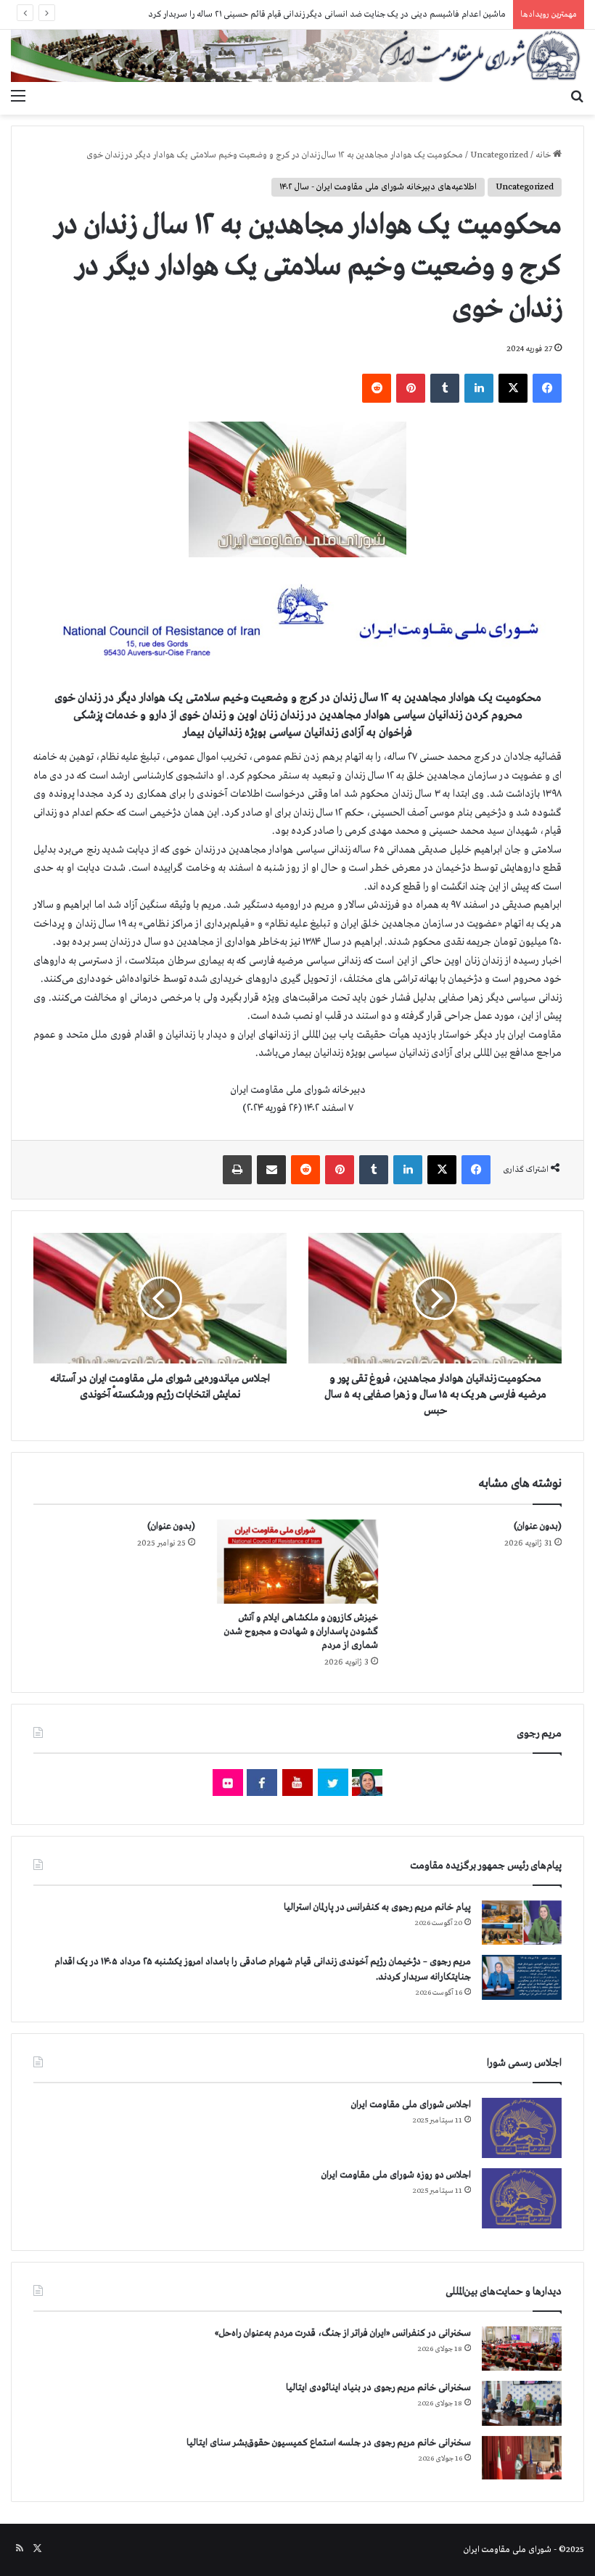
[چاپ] (237, 1170)
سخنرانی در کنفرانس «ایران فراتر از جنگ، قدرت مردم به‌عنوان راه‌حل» (343, 2333)
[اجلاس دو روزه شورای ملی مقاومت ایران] (522, 2198)
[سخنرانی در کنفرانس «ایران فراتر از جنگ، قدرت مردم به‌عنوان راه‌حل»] (522, 2349)
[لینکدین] (479, 388)
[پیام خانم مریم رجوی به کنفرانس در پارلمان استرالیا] (522, 1923)
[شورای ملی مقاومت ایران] (297, 56)
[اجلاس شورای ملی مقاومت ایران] (522, 2128)
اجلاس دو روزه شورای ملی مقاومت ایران (396, 2175)
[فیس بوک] (547, 388)
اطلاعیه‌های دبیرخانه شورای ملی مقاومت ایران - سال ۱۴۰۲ (378, 187)
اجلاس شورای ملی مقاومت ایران (411, 2105)
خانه (544, 155)
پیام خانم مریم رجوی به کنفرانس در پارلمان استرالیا (377, 1907)
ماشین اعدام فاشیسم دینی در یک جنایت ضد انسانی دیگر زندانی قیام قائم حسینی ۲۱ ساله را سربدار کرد (327, 15)
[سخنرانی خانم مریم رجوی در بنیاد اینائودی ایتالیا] (522, 2403)
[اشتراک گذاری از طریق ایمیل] (271, 1170)
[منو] (18, 97)
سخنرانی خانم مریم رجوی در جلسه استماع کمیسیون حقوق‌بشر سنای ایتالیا (329, 2443)
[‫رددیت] (377, 388)
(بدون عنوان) (538, 1526)
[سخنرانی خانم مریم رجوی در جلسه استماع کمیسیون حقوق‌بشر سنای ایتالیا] (522, 2458)
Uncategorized (499, 155)
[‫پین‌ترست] (411, 388)
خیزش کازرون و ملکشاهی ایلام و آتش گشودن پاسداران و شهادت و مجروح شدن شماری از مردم (301, 1632)
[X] (513, 388)
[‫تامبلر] (445, 388)
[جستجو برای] (577, 97)
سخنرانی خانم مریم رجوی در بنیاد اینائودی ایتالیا (378, 2388)
